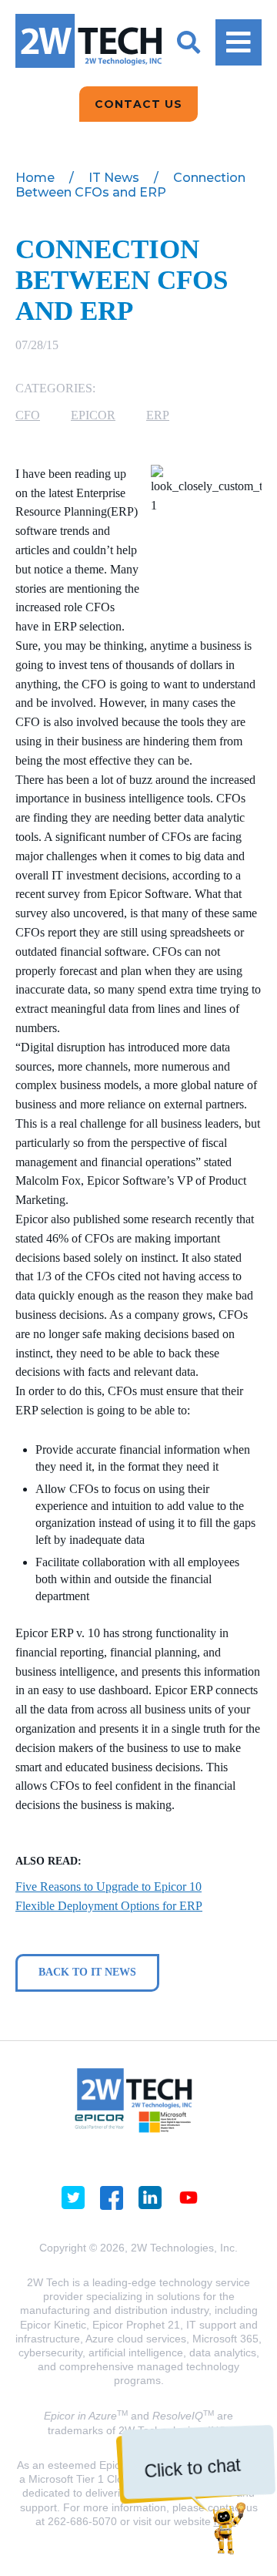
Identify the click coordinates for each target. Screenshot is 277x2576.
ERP (158, 415)
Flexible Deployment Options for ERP (109, 1906)
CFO (28, 415)
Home (35, 178)
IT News (114, 178)
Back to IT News (87, 1972)
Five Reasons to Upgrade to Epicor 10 (108, 1887)
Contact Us (138, 104)
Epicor (93, 415)
